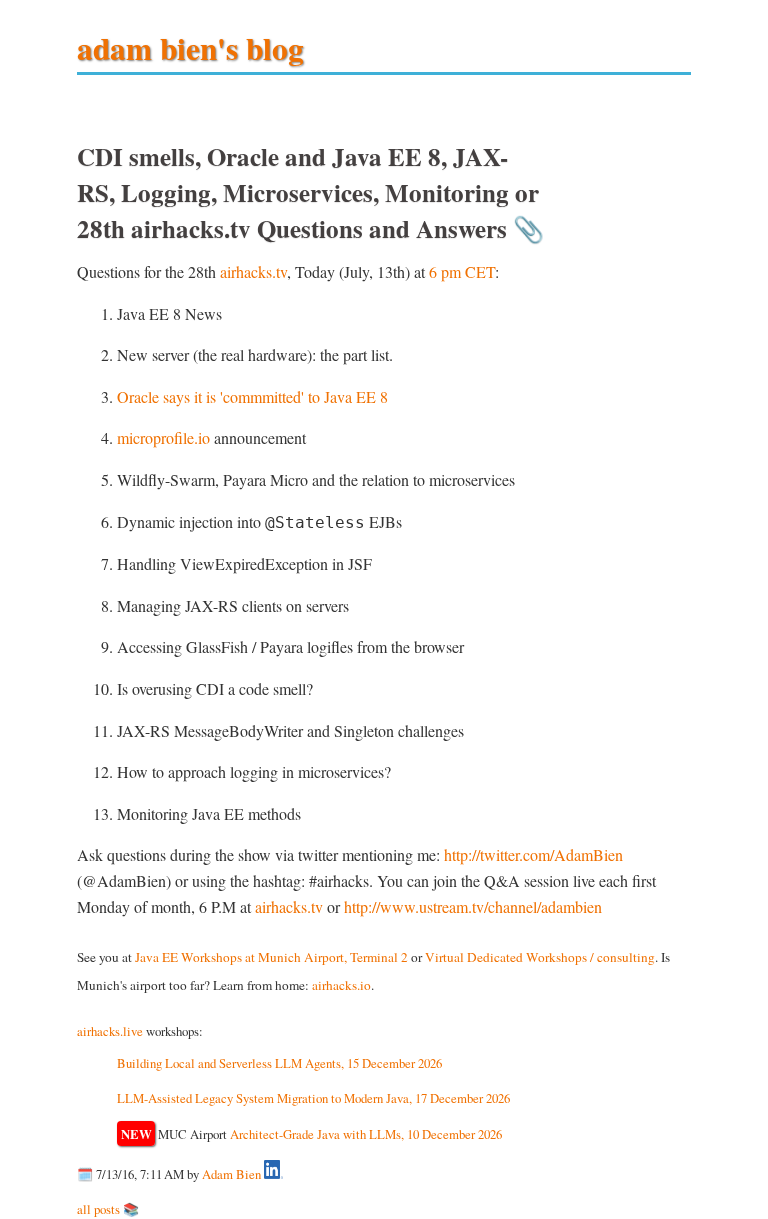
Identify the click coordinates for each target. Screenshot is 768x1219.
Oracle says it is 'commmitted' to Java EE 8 (252, 396)
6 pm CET (462, 271)
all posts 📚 (108, 1209)
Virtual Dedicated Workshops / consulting (540, 957)
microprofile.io (163, 437)
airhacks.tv (253, 271)
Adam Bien (231, 1174)
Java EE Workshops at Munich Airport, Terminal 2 (271, 957)
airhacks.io (341, 985)
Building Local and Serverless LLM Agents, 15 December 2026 (279, 1063)
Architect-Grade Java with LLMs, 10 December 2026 (366, 1134)
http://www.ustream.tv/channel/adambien (473, 906)
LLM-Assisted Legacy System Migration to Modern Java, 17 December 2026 (313, 1098)
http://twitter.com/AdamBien (533, 854)
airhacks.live (110, 1031)
